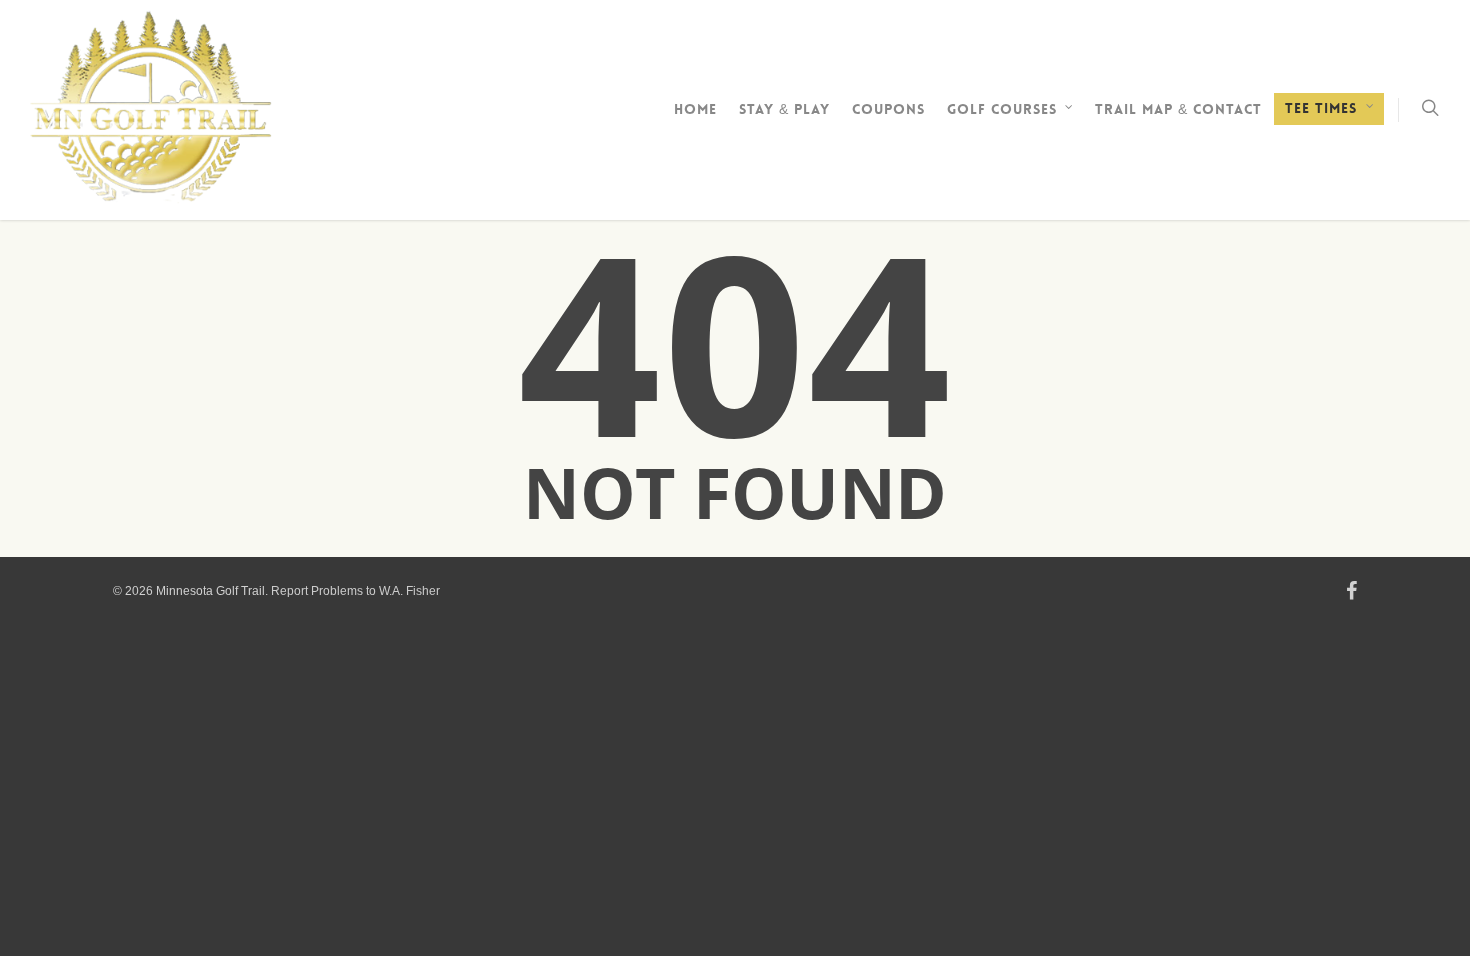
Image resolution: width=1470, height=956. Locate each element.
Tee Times (1321, 108)
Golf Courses (1002, 109)
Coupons (888, 109)
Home (695, 109)
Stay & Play (784, 109)
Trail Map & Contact (1178, 109)
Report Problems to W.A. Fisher (355, 591)
